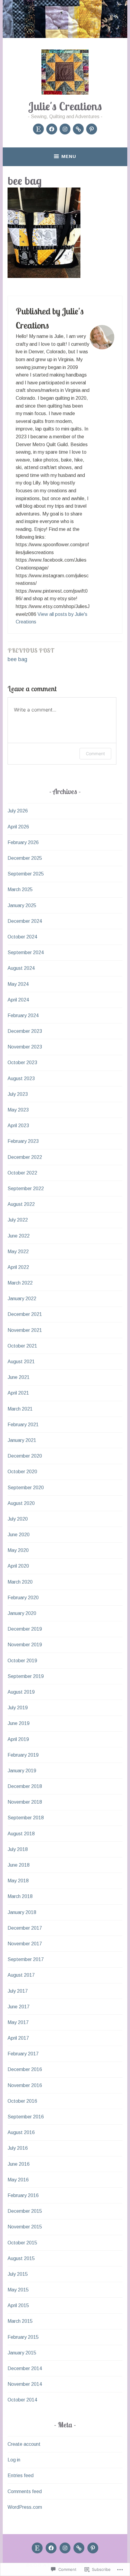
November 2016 (25, 2085)
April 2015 (18, 2305)
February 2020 (23, 1598)
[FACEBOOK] (51, 2548)
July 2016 (18, 2148)
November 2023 (25, 1047)
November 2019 (25, 1645)
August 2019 (21, 1692)
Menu (69, 156)
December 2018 (25, 1786)
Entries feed (21, 2475)
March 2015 (20, 2321)
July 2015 (18, 2274)
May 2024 (18, 984)
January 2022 (22, 1299)
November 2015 (25, 2227)
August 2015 (21, 2258)
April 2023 (18, 1126)
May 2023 (18, 1110)
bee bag (31, 654)
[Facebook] (52, 129)
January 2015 (22, 2353)
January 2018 (22, 1912)
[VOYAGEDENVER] (79, 2548)
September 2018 (26, 1818)
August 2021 (21, 1362)
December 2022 (25, 1157)
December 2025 (25, 858)
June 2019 (19, 1723)
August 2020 (21, 1503)
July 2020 (18, 1519)
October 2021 (22, 1346)
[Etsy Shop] (38, 129)
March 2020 (20, 1582)
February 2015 (23, 2337)
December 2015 (25, 2211)
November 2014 (25, 2384)
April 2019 (18, 1739)
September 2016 (26, 2117)
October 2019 (22, 1661)
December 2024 (25, 921)
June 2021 (19, 1377)
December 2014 (25, 2368)
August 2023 (21, 1078)
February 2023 (23, 1141)
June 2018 (19, 1865)
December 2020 (25, 1456)
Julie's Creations (65, 106)
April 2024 (18, 1000)
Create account (24, 2444)
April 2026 (18, 827)
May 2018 (18, 1881)
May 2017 (18, 2022)
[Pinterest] (92, 129)
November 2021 (25, 1330)
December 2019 (25, 1629)
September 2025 (26, 874)
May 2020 (18, 1550)
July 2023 (18, 1094)
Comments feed (25, 2491)
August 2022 (21, 1204)
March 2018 (20, 1896)
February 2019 (23, 1755)
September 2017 (26, 1959)
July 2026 (18, 811)
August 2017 (21, 1975)
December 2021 (25, 1314)
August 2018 (21, 1834)
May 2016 (18, 2180)
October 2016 (22, 2101)
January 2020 (22, 1613)
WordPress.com (25, 2507)
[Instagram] (65, 129)
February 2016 (23, 2195)
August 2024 (21, 968)
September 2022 (26, 1189)
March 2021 (20, 1409)
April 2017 (18, 2038)
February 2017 (23, 2054)
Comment (95, 754)
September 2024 (26, 952)
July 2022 (18, 1220)
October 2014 (22, 2400)
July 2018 (18, 1849)
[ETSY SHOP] (37, 2548)
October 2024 (22, 937)
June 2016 (19, 2164)
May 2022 (18, 1252)
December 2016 (25, 2069)
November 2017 (25, 1944)
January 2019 (22, 1771)
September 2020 (26, 1488)
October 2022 (22, 1173)
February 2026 (23, 842)
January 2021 (22, 1440)
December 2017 (25, 1928)
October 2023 (22, 1063)
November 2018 (25, 1802)
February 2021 (23, 1425)
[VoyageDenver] (78, 129)
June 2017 (19, 2007)
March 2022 (20, 1283)
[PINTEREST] (93, 2548)
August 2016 (21, 2132)
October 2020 (22, 1472)
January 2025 (22, 905)
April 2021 (18, 1393)
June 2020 (19, 1535)
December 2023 (25, 1031)
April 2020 (18, 1566)
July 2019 (18, 1708)
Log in (14, 2460)
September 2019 (26, 1676)
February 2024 (23, 1015)
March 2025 (20, 889)
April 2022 (18, 1267)
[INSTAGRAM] (65, 2548)
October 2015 (22, 2243)
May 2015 (18, 2290)
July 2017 (18, 1991)
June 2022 (19, 1236)
